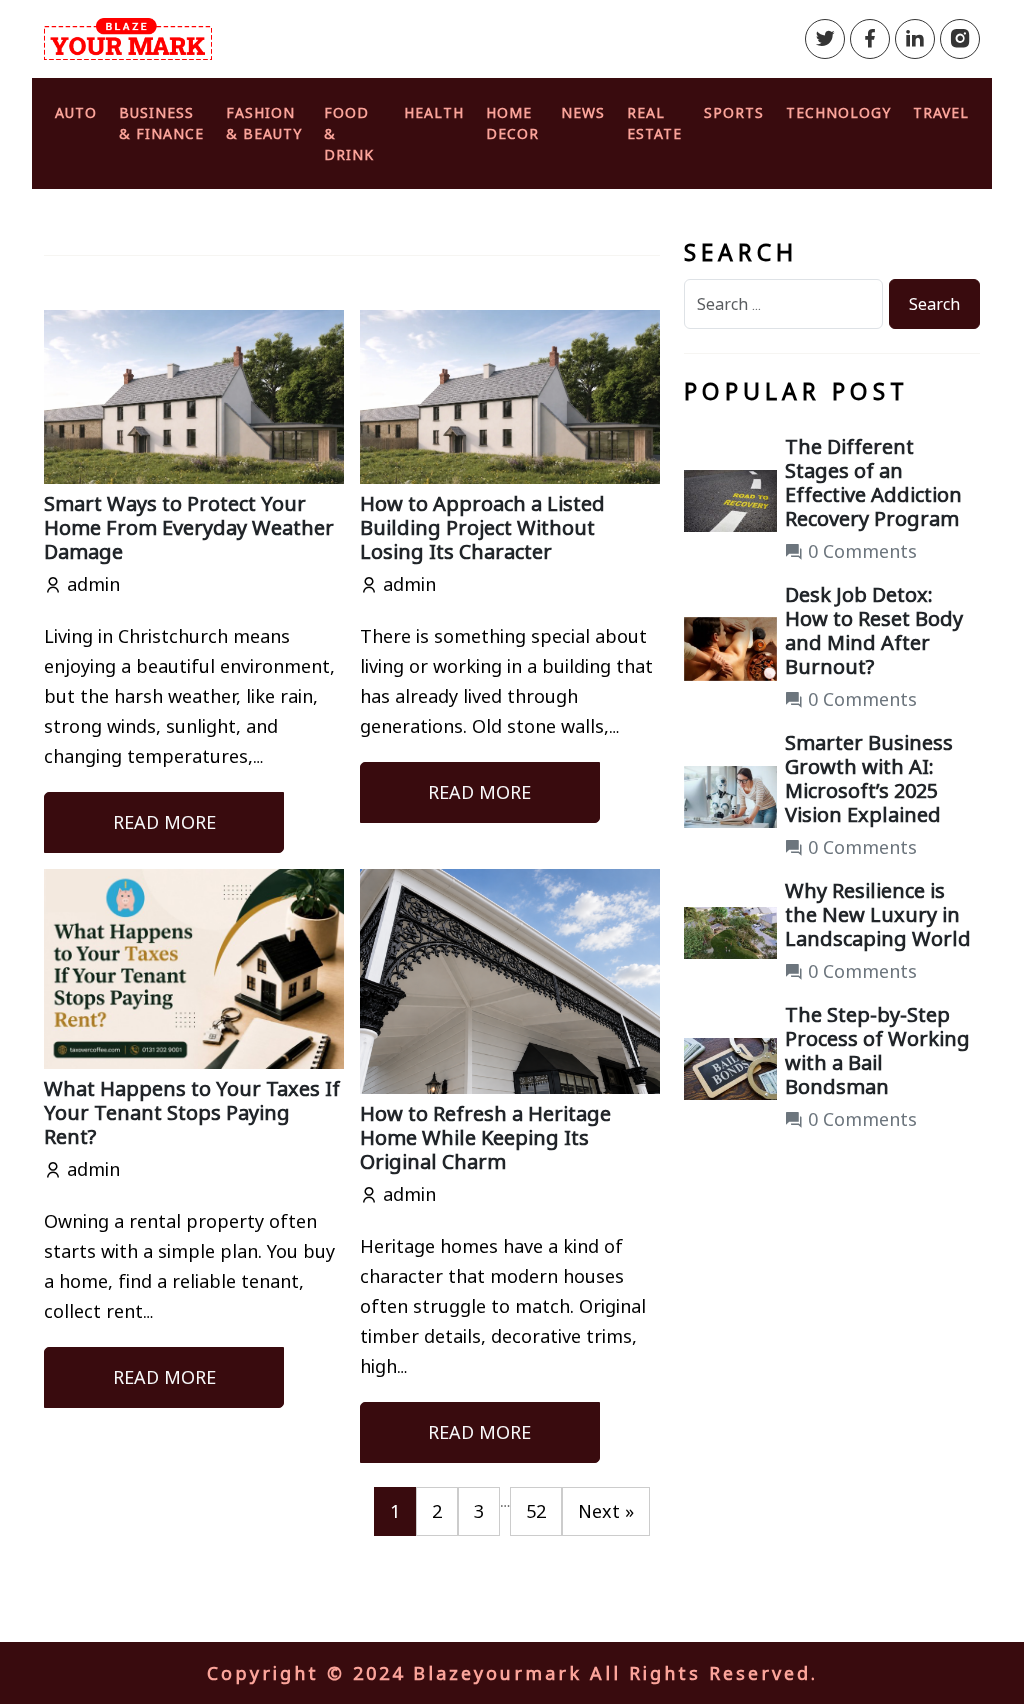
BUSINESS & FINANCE (161, 123)
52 (536, 1511)
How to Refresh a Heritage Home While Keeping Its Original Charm (485, 1137)
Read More (164, 822)
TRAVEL (941, 112)
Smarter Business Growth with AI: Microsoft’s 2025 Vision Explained (869, 778)
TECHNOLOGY (838, 112)
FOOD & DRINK (349, 133)
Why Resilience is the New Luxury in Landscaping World (878, 914)
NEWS (583, 112)
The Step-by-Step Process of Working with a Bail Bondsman (877, 1050)
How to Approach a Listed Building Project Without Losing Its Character (482, 527)
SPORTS (734, 112)
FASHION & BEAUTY (264, 123)
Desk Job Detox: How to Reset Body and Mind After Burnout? (874, 630)
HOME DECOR (512, 123)
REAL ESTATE (654, 123)
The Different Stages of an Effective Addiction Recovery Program (873, 482)
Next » (606, 1511)
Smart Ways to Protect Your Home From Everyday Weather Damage (189, 527)
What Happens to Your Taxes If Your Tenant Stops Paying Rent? (192, 1112)
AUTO (76, 112)
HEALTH (434, 112)
